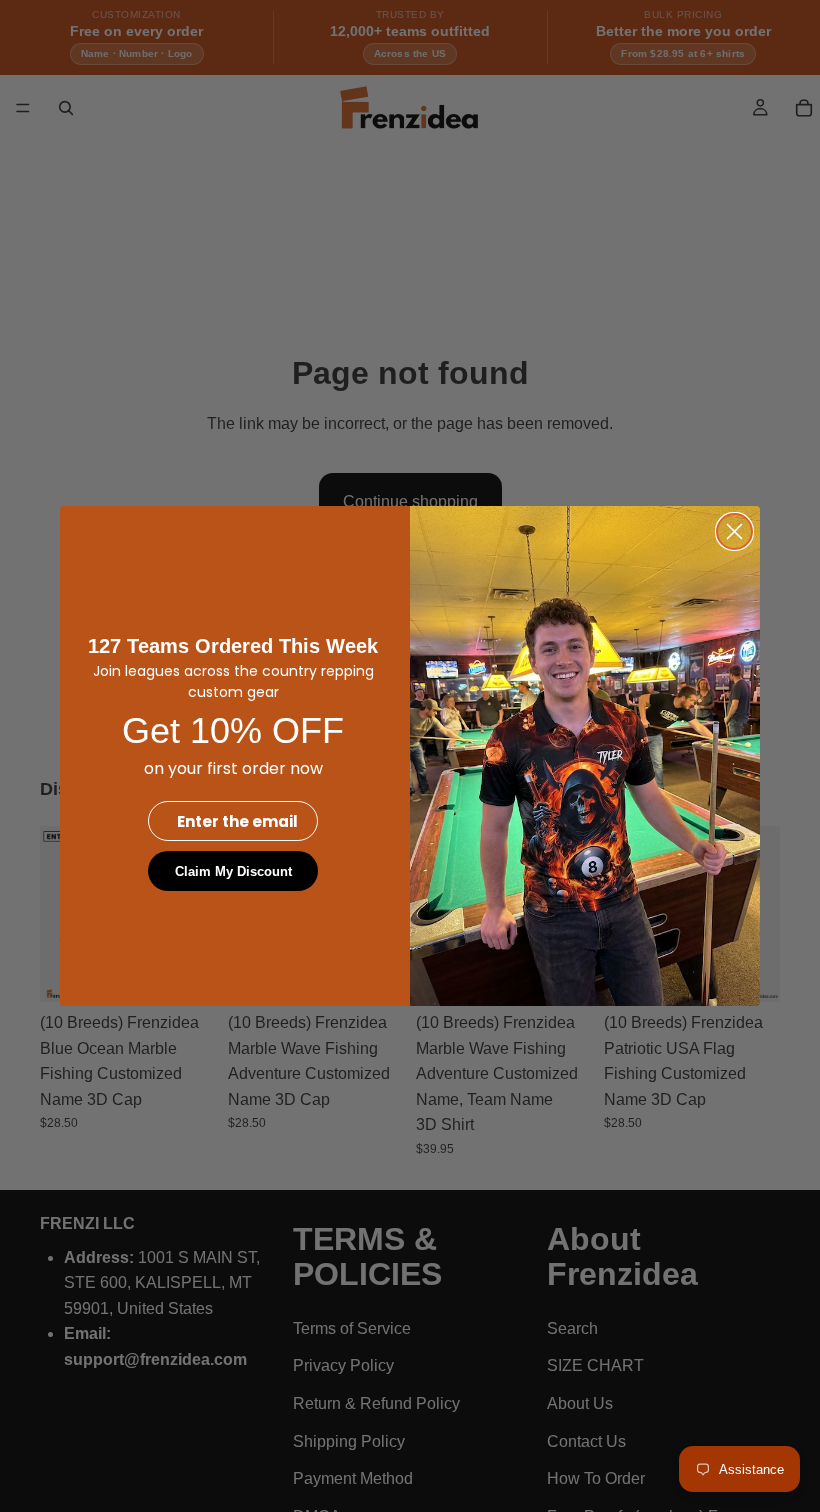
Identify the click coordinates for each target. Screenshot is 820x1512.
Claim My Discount (233, 871)
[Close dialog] (734, 531)
